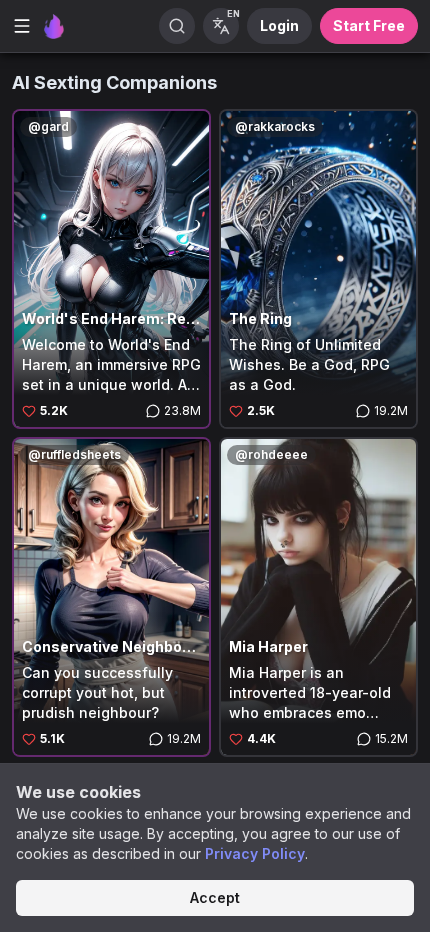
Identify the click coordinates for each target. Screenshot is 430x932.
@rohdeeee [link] (271, 454)
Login (279, 25)
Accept (215, 897)
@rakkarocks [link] (275, 126)
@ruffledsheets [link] (74, 454)
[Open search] (177, 26)
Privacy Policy (255, 853)
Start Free (369, 25)
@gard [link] (48, 126)
